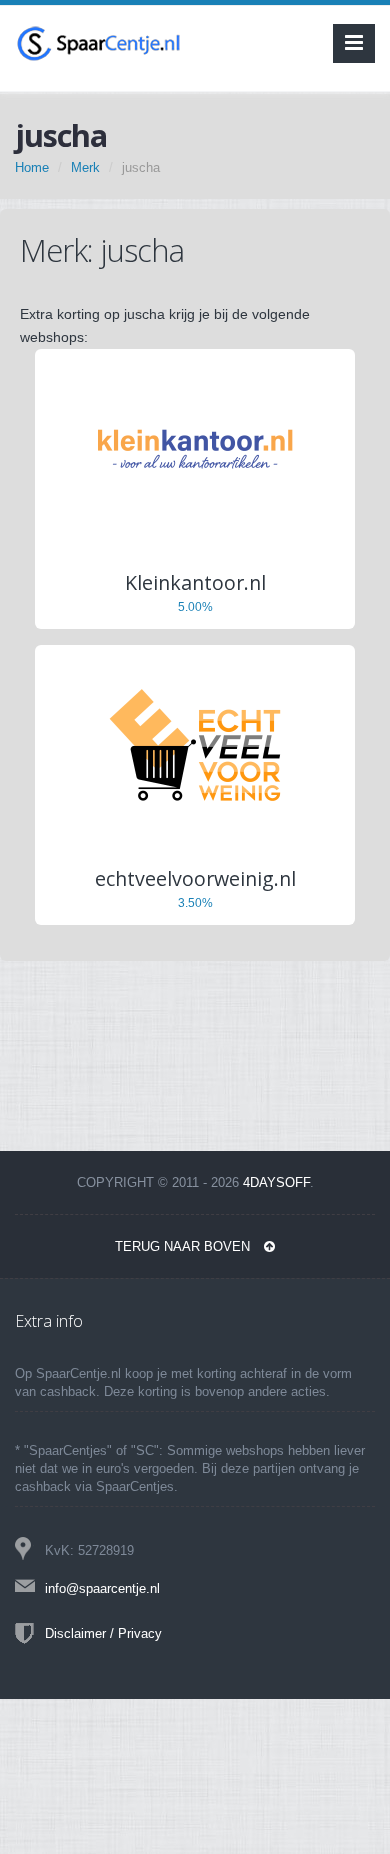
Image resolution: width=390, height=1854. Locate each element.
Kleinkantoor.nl (195, 582)
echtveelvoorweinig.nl (195, 878)
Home (32, 167)
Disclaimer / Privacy (103, 1633)
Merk (85, 167)
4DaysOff (276, 1182)
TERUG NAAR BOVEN (184, 1246)
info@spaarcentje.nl (102, 1588)
